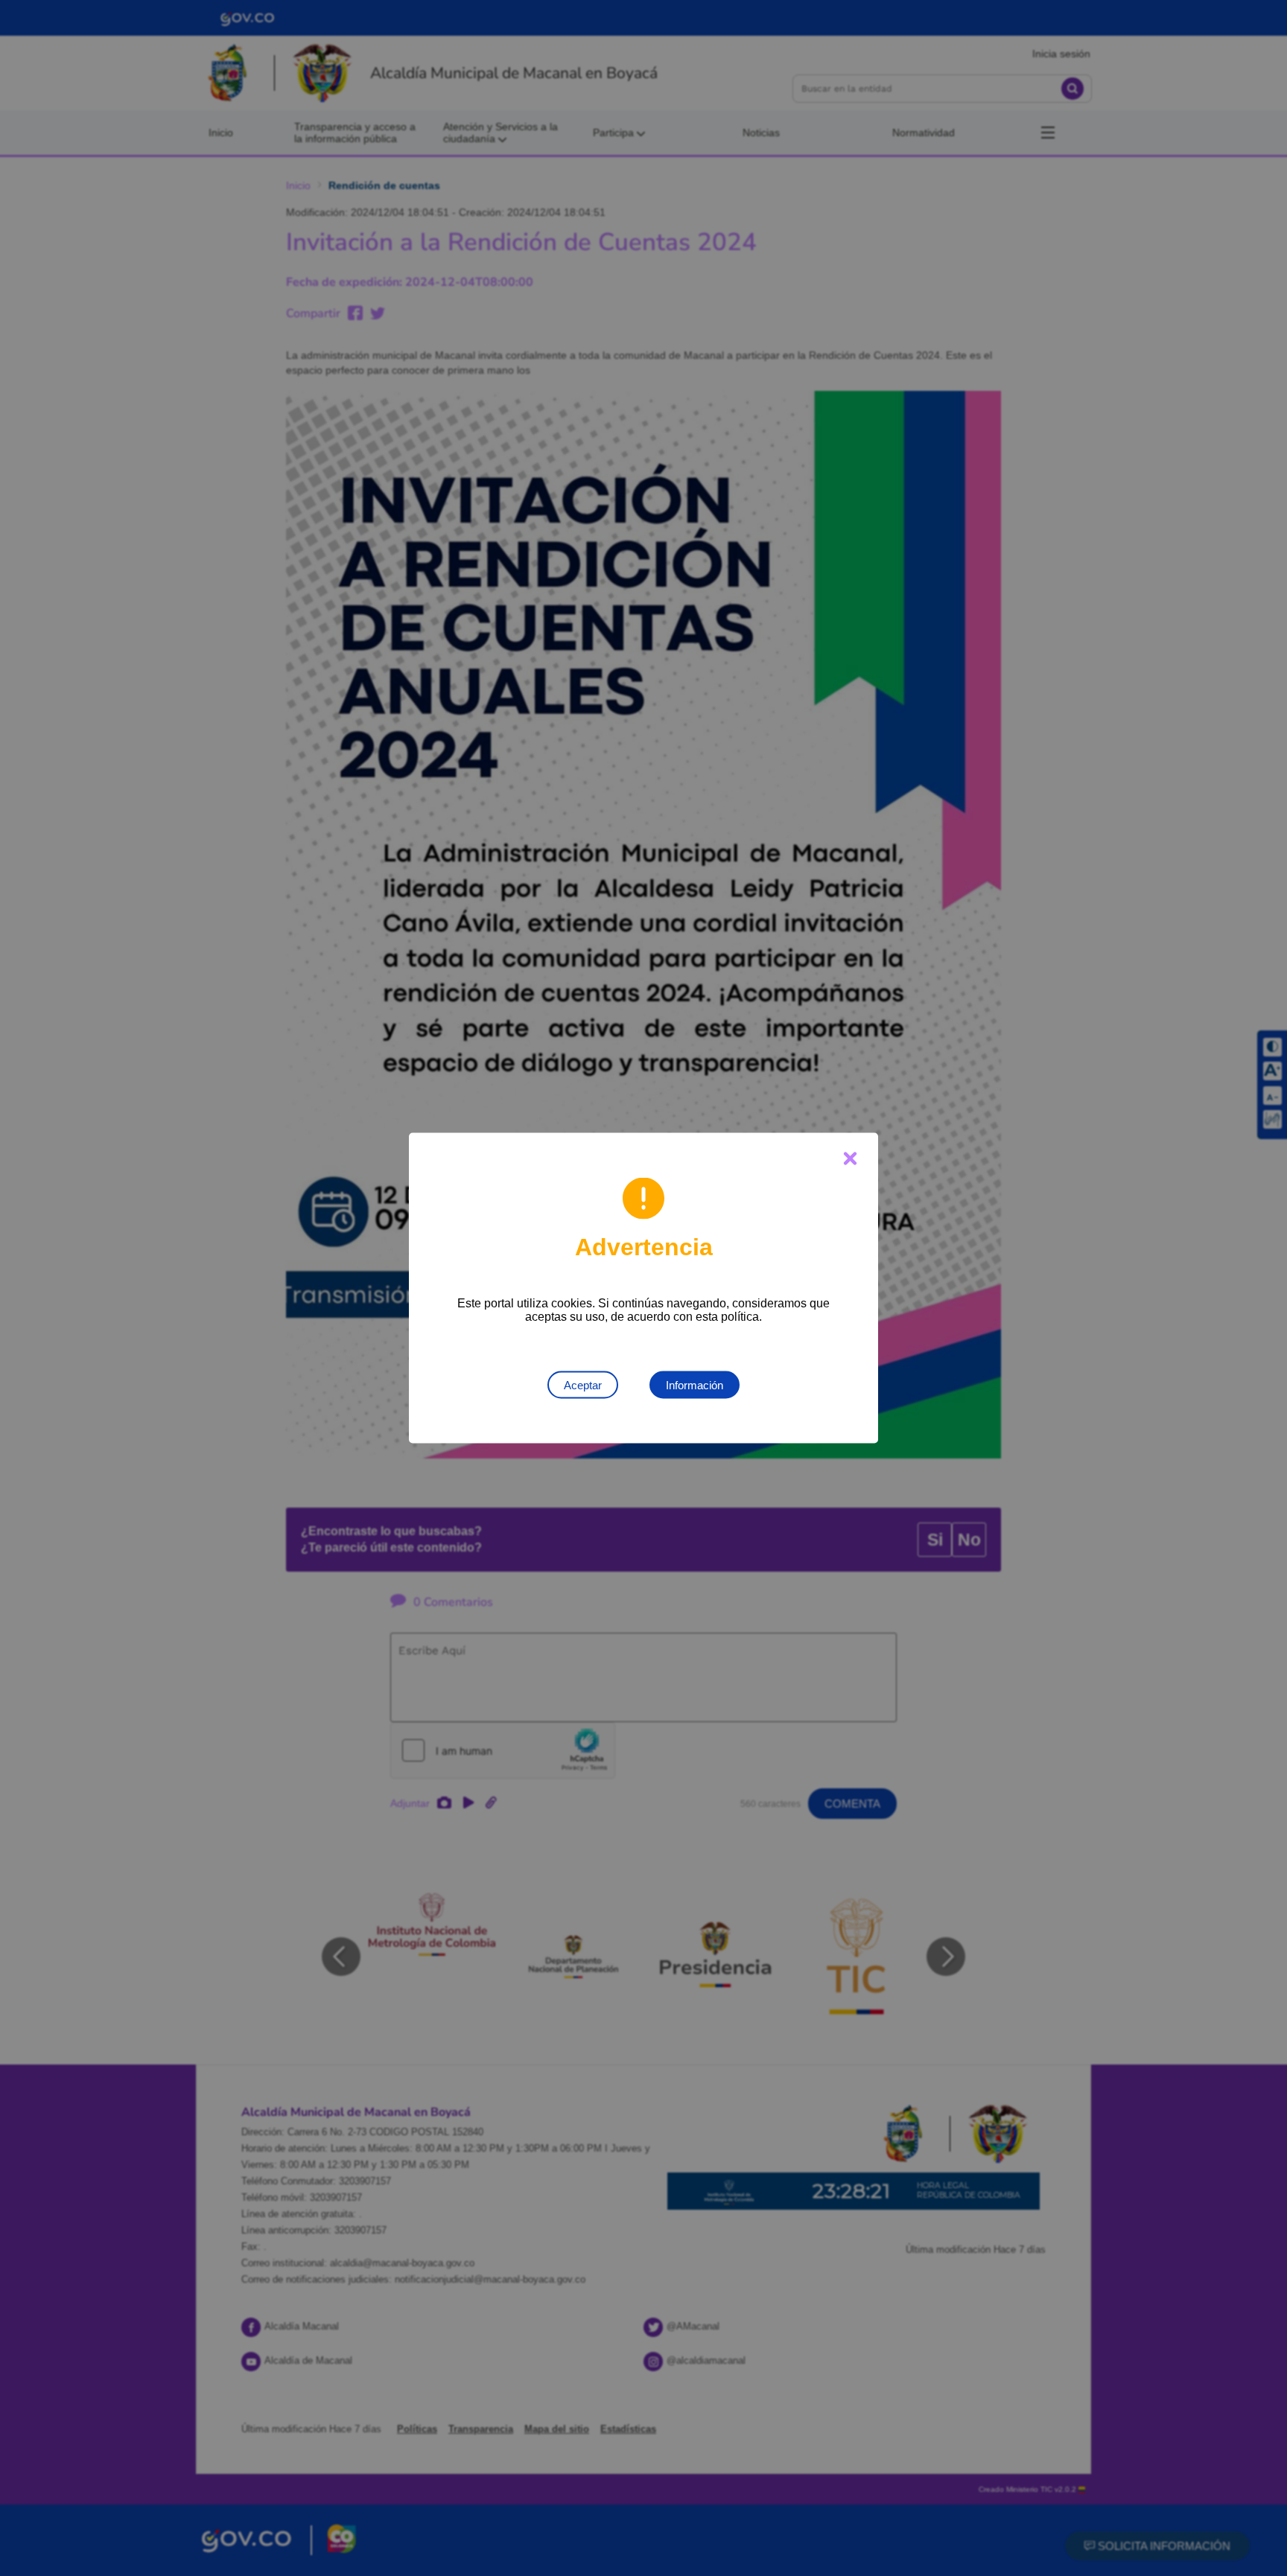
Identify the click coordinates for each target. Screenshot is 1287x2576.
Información (695, 1385)
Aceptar (583, 1385)
